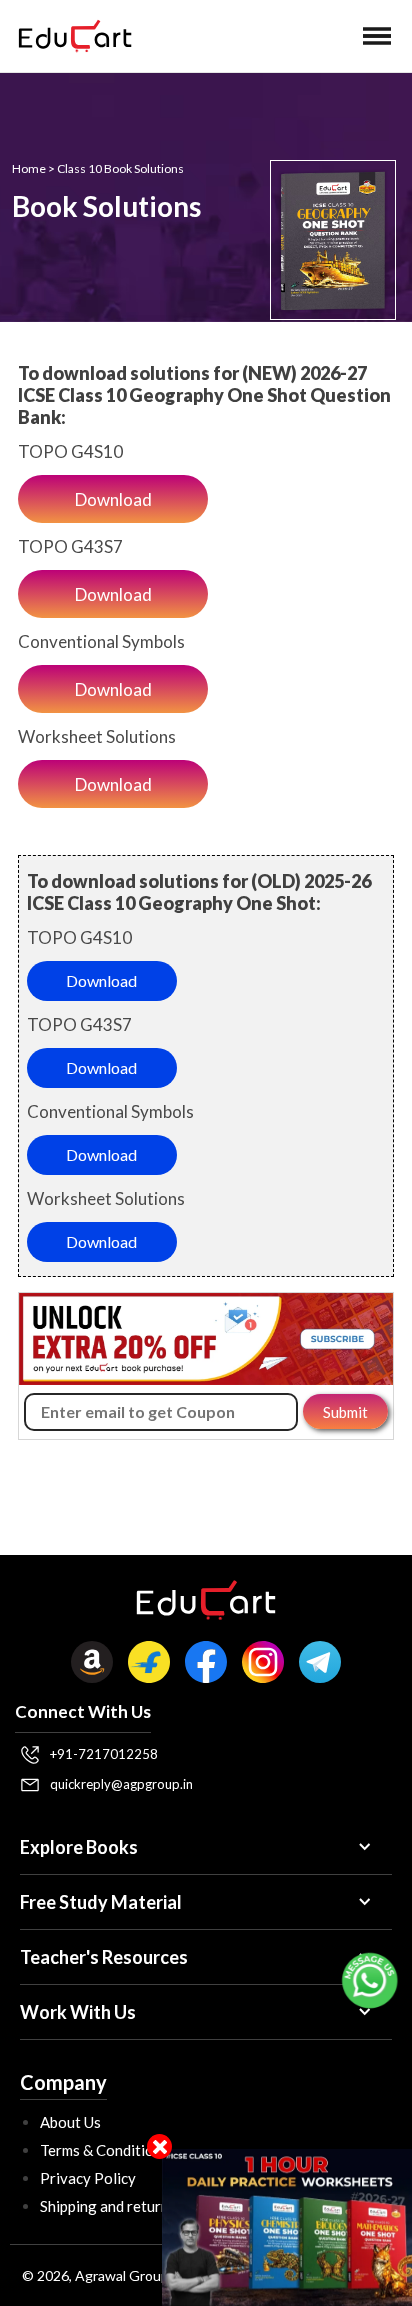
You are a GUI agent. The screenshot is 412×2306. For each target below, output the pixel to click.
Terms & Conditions (104, 2150)
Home (29, 168)
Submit (345, 1412)
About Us (70, 2122)
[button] (377, 36)
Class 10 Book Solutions (120, 168)
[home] (70, 36)
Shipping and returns (108, 2206)
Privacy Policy (88, 2178)
